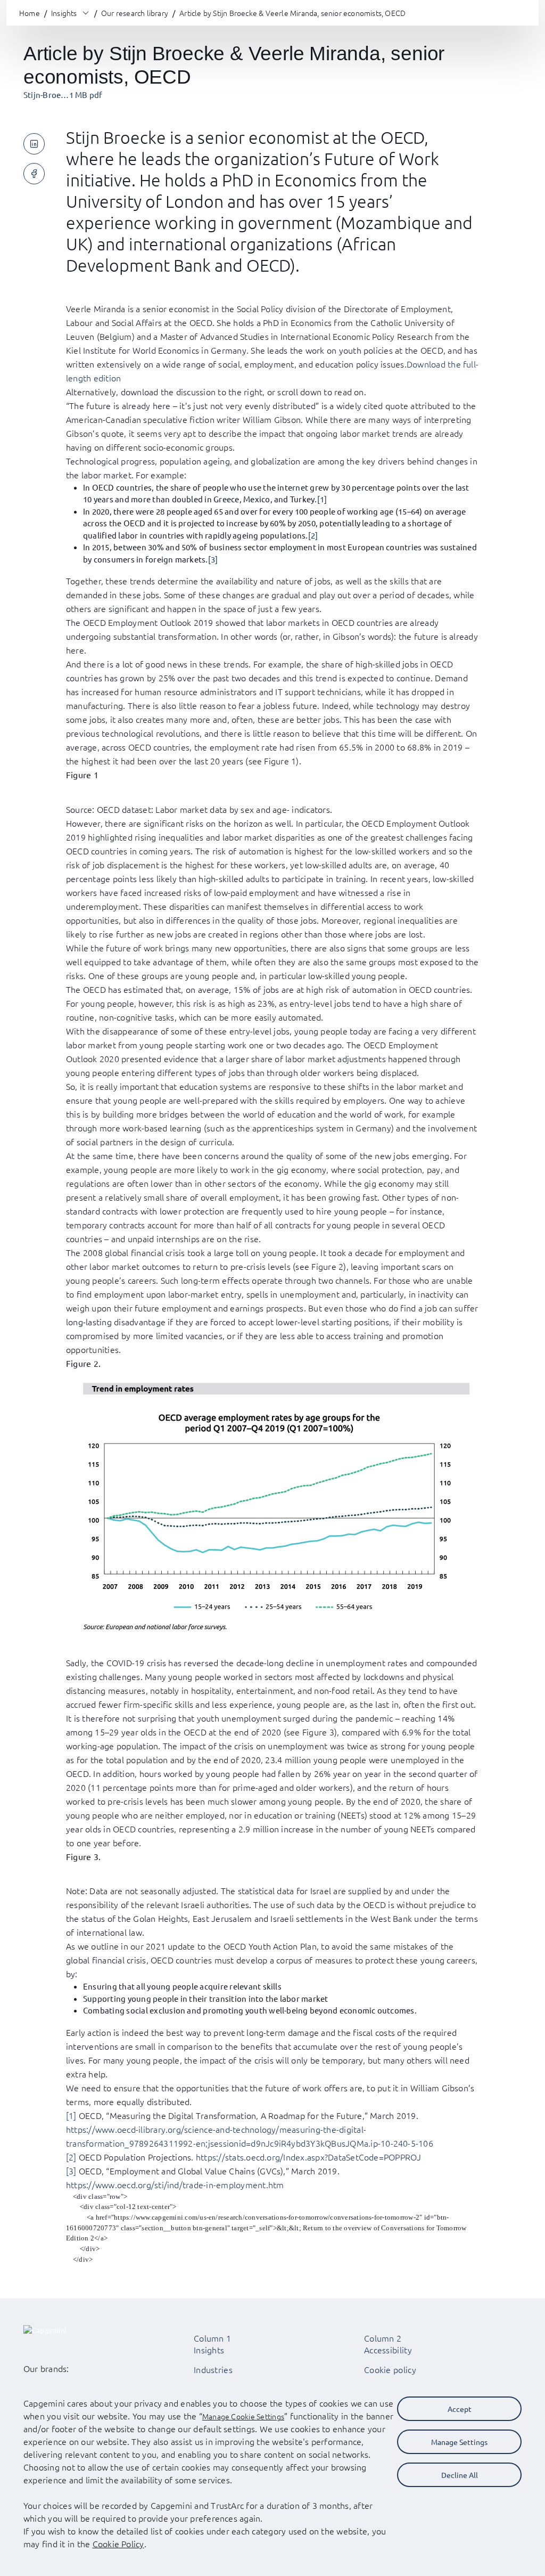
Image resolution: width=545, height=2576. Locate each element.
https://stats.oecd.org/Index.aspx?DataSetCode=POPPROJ (309, 2157)
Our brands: (46, 2368)
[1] (322, 499)
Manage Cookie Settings (243, 2416)
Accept (460, 2409)
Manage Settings (459, 2442)
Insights (209, 2350)
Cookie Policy (118, 2544)
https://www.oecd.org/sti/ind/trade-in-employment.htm (175, 2184)
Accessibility (388, 2350)
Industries (213, 2369)
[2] (313, 535)
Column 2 (383, 2338)
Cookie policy (390, 2369)
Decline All (460, 2475)
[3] (213, 559)
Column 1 (212, 2338)
